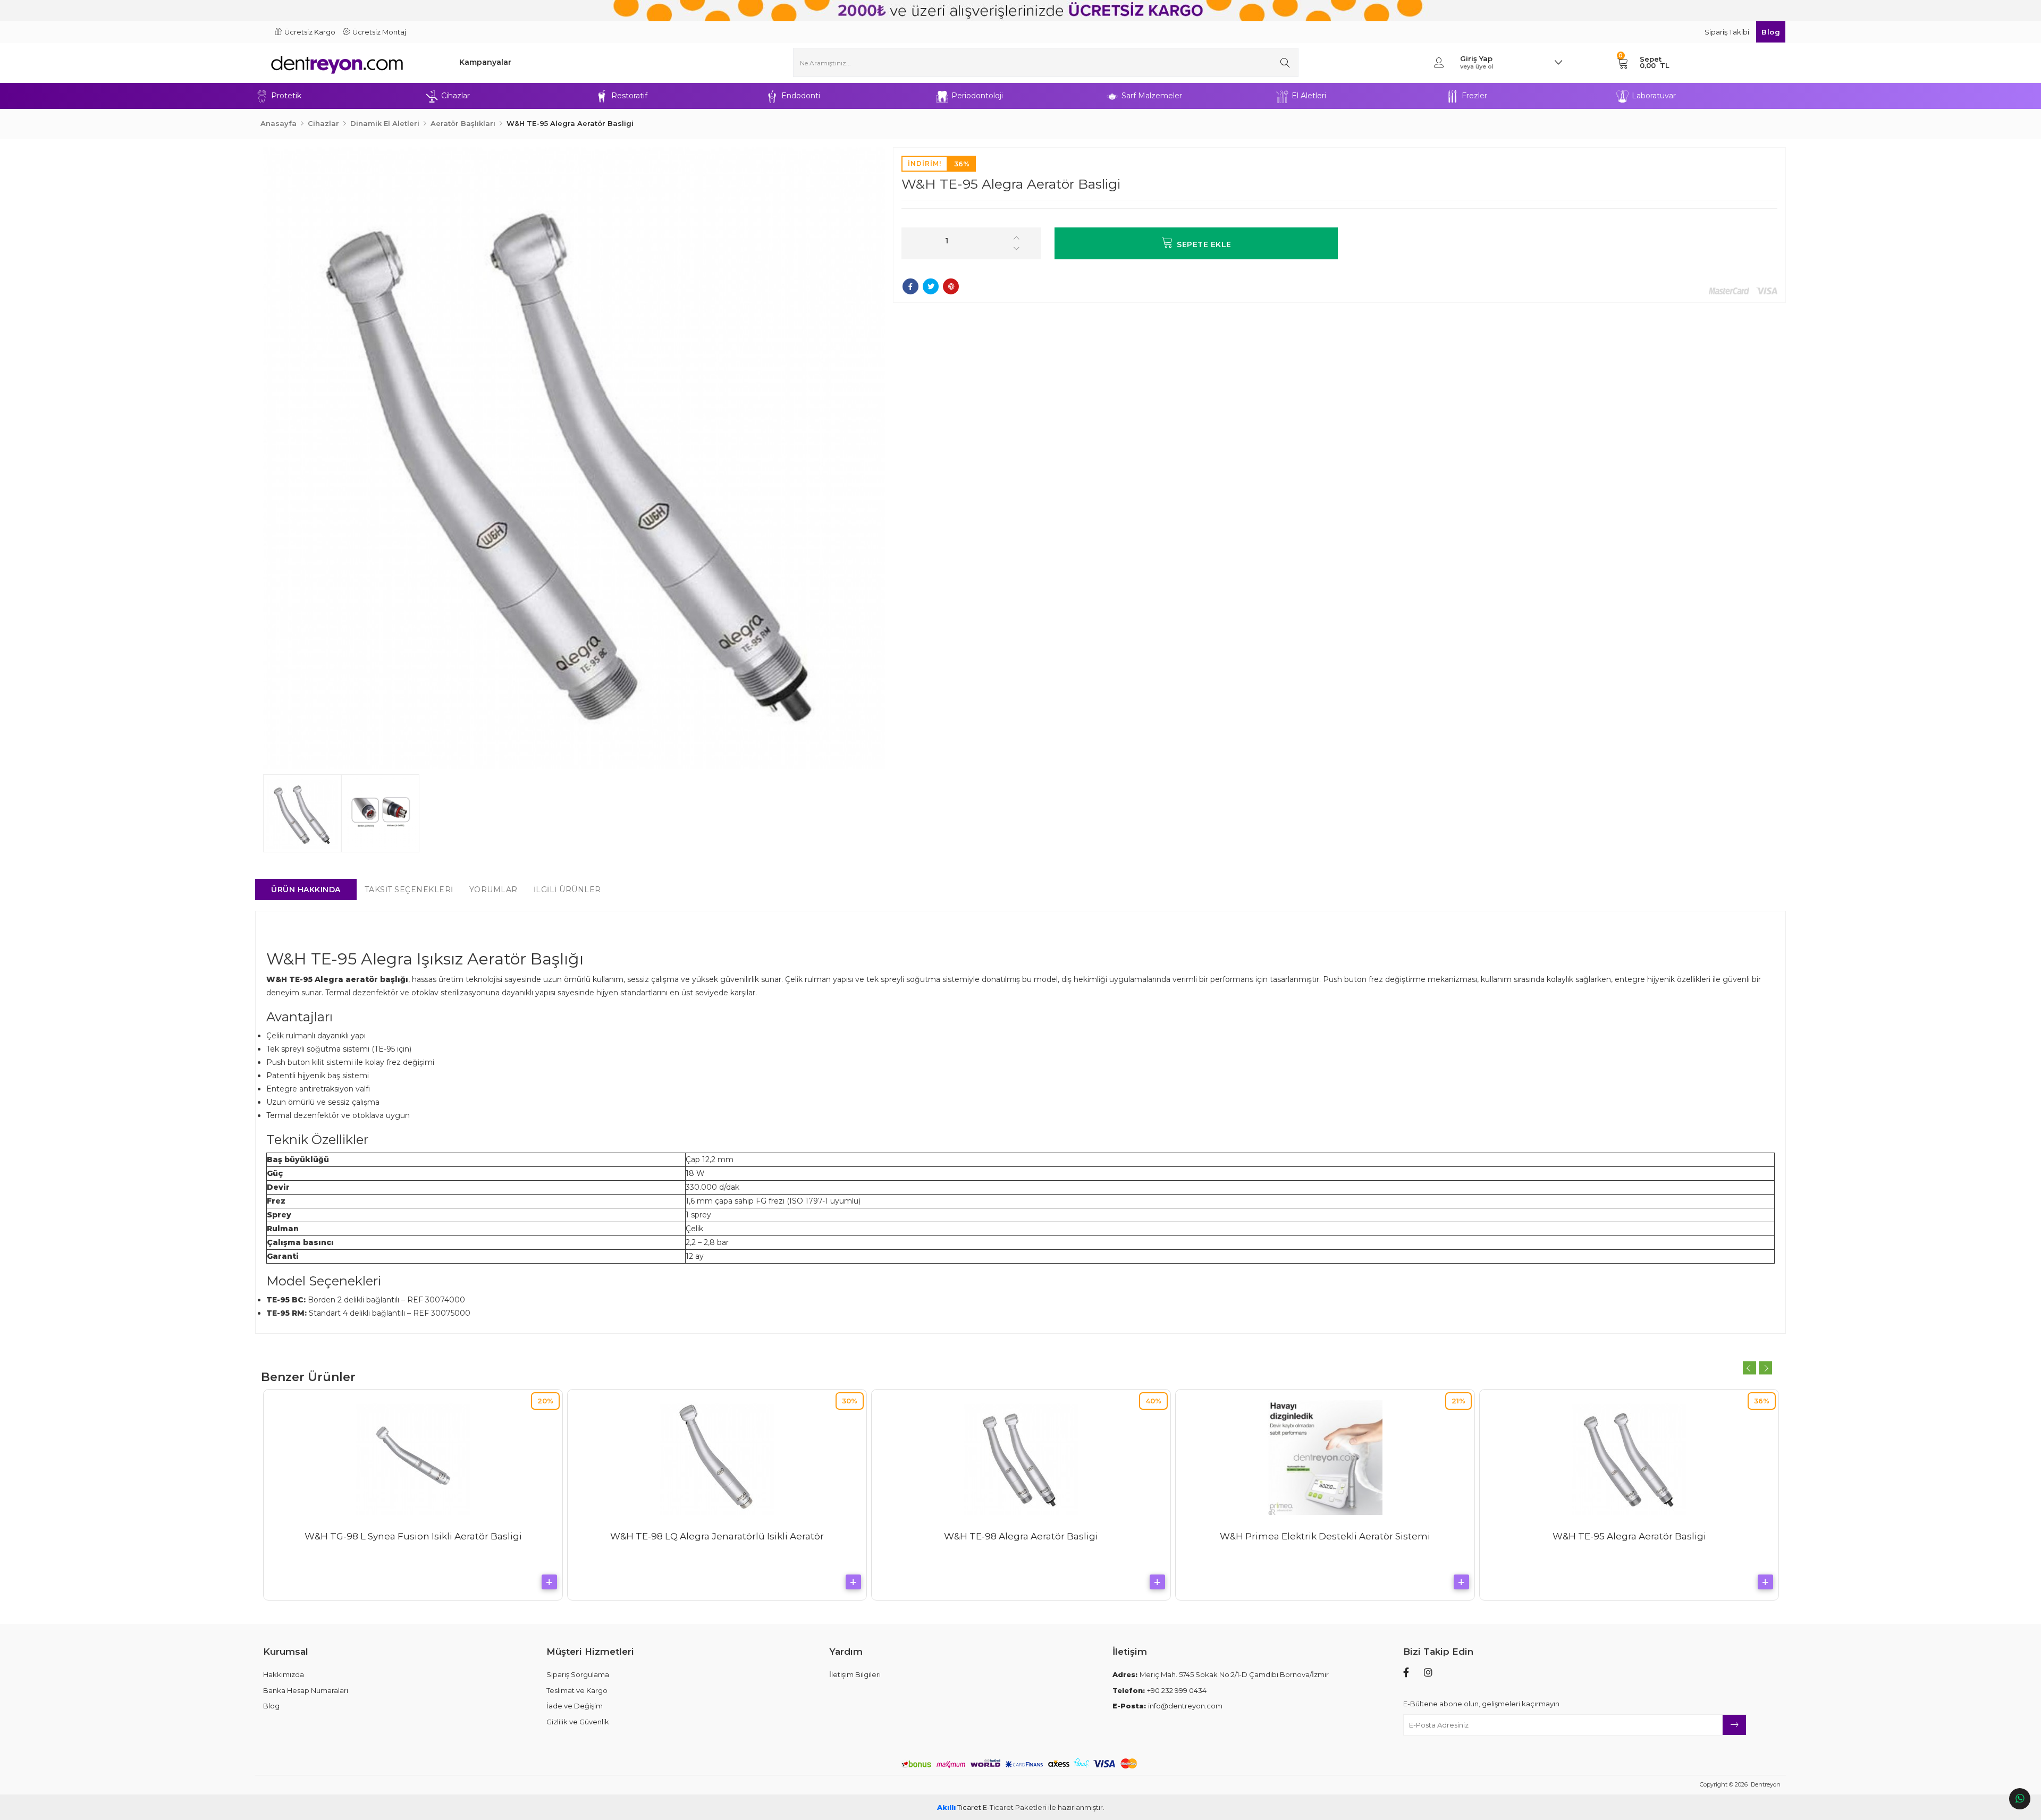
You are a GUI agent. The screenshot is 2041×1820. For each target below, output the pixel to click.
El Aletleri (1309, 96)
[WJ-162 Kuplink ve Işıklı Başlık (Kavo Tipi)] (717, 1404)
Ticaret (959, 1807)
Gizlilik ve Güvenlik (578, 1722)
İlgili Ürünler (567, 890)
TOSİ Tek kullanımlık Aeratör (413, 1536)
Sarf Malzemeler (1152, 96)
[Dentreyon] (348, 62)
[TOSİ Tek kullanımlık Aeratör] (413, 1458)
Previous (1749, 1368)
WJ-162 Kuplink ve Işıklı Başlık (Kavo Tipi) (717, 1430)
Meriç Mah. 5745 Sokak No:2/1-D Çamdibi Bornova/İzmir (1221, 1674)
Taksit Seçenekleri (409, 890)
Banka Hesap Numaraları (306, 1690)
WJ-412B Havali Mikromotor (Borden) (1325, 1536)
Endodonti (801, 96)
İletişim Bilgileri (855, 1674)
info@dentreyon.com (1167, 1706)
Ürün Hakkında (306, 890)
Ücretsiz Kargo (310, 32)
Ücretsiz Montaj (379, 32)
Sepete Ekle (1204, 244)
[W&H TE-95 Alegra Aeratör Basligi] (574, 458)
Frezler (1474, 96)
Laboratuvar (1654, 96)
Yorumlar (494, 890)
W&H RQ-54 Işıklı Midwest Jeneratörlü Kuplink (1629, 1536)
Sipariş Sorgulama (578, 1674)
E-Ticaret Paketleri (1015, 1807)
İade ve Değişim (575, 1706)
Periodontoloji (977, 96)
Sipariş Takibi (1728, 32)
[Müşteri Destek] (2020, 1799)
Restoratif (629, 96)
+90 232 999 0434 (1159, 1690)
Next (1765, 1368)
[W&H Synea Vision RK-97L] (1021, 1458)
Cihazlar (456, 96)
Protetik (286, 96)
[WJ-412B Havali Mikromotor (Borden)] (1325, 1458)
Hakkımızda (284, 1674)
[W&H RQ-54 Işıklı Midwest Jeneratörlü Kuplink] (1629, 1458)
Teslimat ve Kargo (577, 1690)
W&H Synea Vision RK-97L (1021, 1536)
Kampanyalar (485, 62)
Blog (1771, 32)
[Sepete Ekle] (549, 1582)
